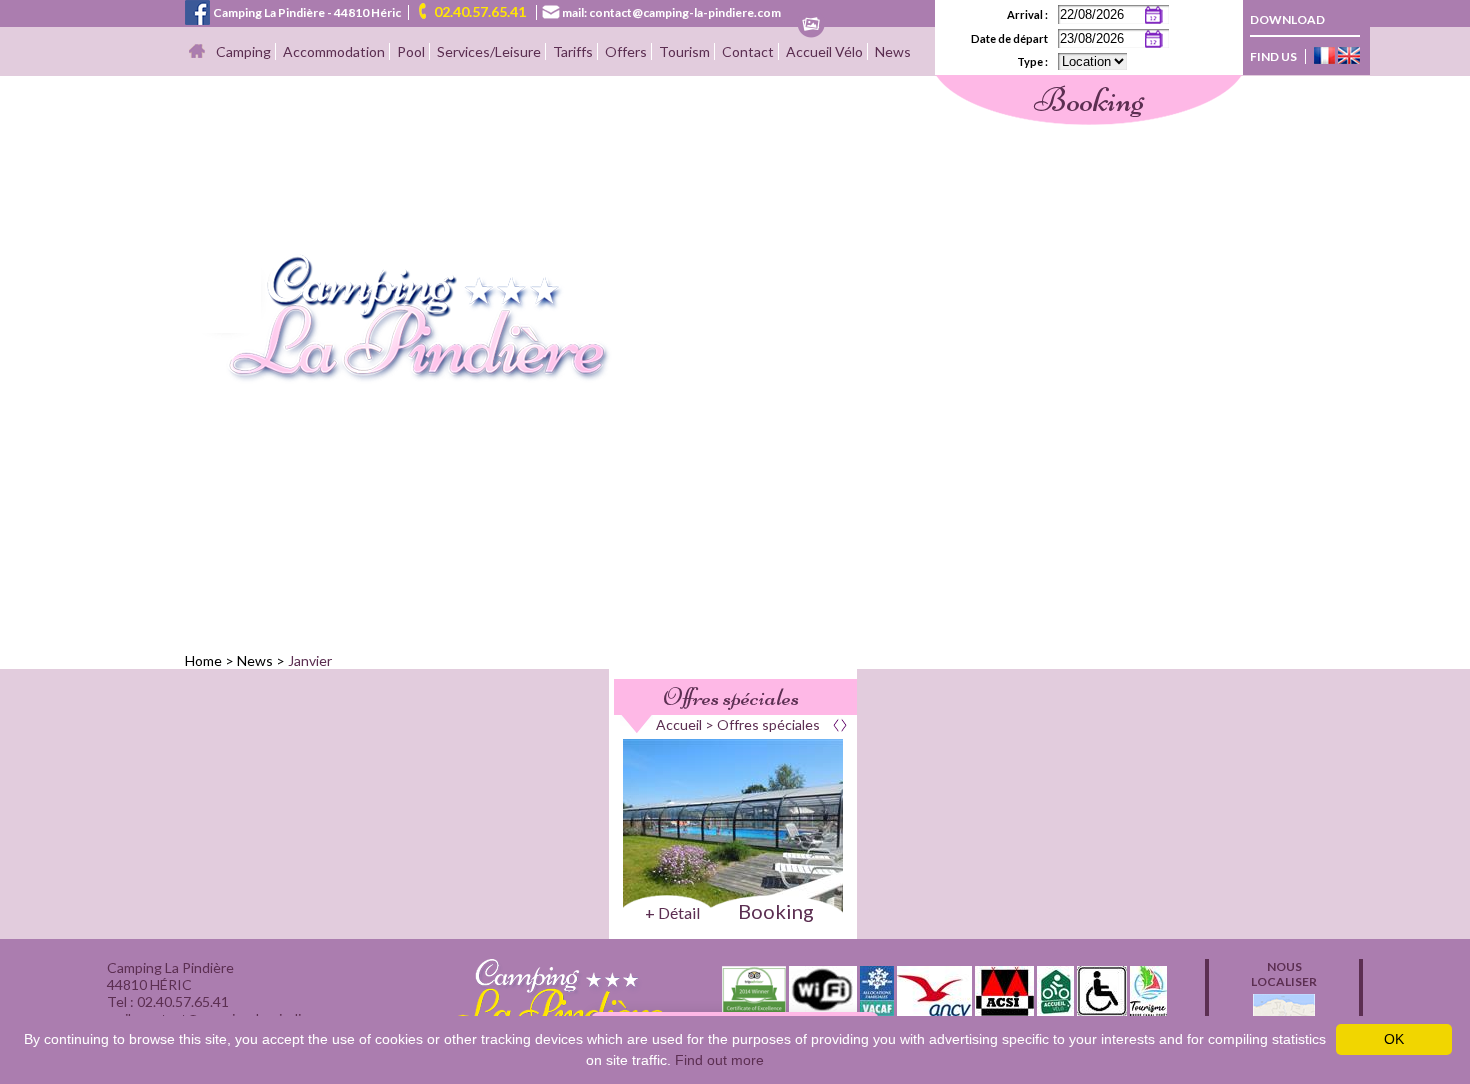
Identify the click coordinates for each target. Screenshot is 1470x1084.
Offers (626, 51)
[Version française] (1324, 57)
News (893, 51)
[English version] (1349, 57)
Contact (748, 51)
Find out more (719, 1060)
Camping (243, 51)
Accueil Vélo (824, 51)
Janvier (310, 660)
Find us (1273, 56)
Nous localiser (1284, 974)
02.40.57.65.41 (480, 11)
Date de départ (1009, 38)
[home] (398, 377)
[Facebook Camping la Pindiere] (197, 10)
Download (1287, 19)
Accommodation (334, 51)
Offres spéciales (731, 697)
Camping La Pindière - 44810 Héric (307, 12)
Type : (1032, 61)
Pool (411, 51)
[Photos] (811, 25)
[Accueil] (197, 52)
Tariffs (573, 51)
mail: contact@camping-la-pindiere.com (671, 12)
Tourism (684, 51)
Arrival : (1027, 14)
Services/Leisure (489, 51)
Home (203, 660)
